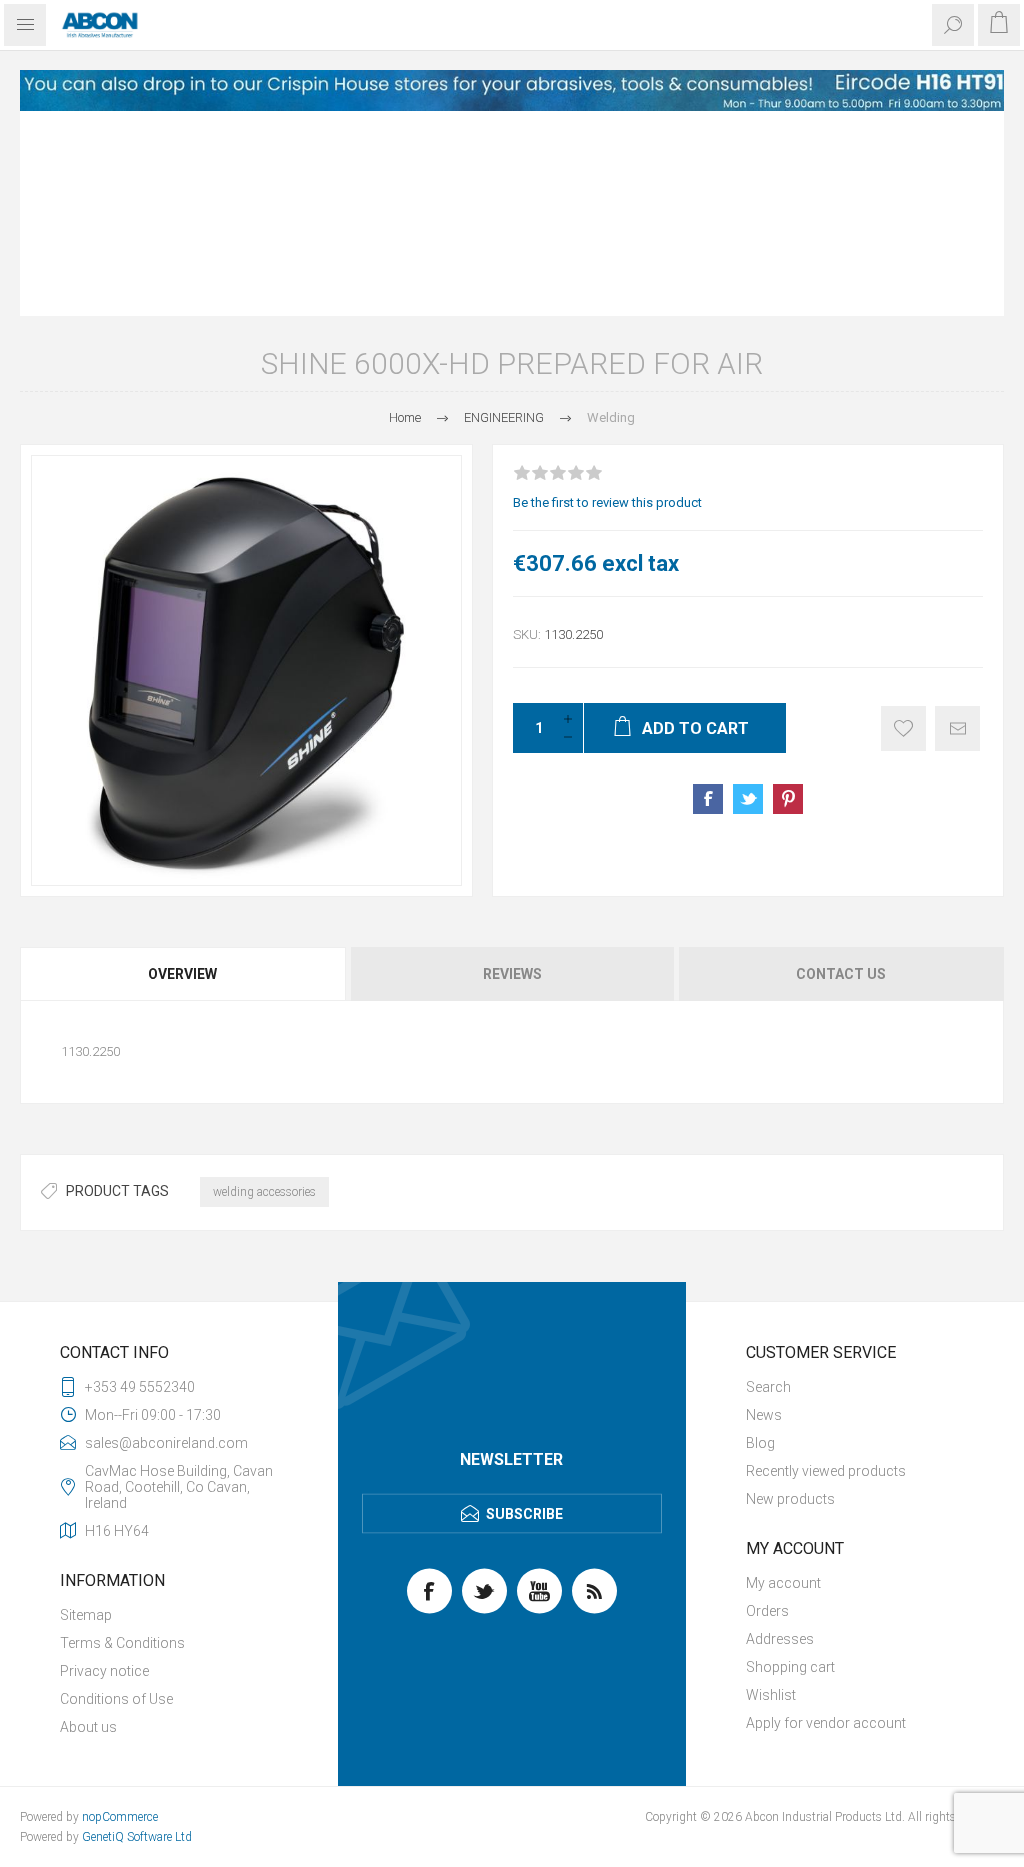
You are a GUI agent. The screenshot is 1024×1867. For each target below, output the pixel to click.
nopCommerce (120, 1612)
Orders (767, 1406)
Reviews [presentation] (512, 769)
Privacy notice (104, 1466)
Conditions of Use (116, 1494)
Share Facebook (708, 594)
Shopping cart (790, 1462)
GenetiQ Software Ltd (137, 1632)
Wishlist (771, 1490)
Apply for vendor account (826, 1518)
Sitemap (86, 1410)
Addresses (780, 1434)
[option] (512, 90)
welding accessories (264, 987)
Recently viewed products (826, 1266)
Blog (760, 1238)
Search (768, 1182)
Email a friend (957, 523)
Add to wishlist (903, 523)
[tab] (184, 769)
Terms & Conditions (122, 1438)
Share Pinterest (788, 594)
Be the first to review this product (607, 297)
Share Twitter (748, 594)
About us (88, 1522)
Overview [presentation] (182, 769)
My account (783, 1378)
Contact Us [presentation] (841, 769)
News (764, 1210)
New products (790, 1294)
